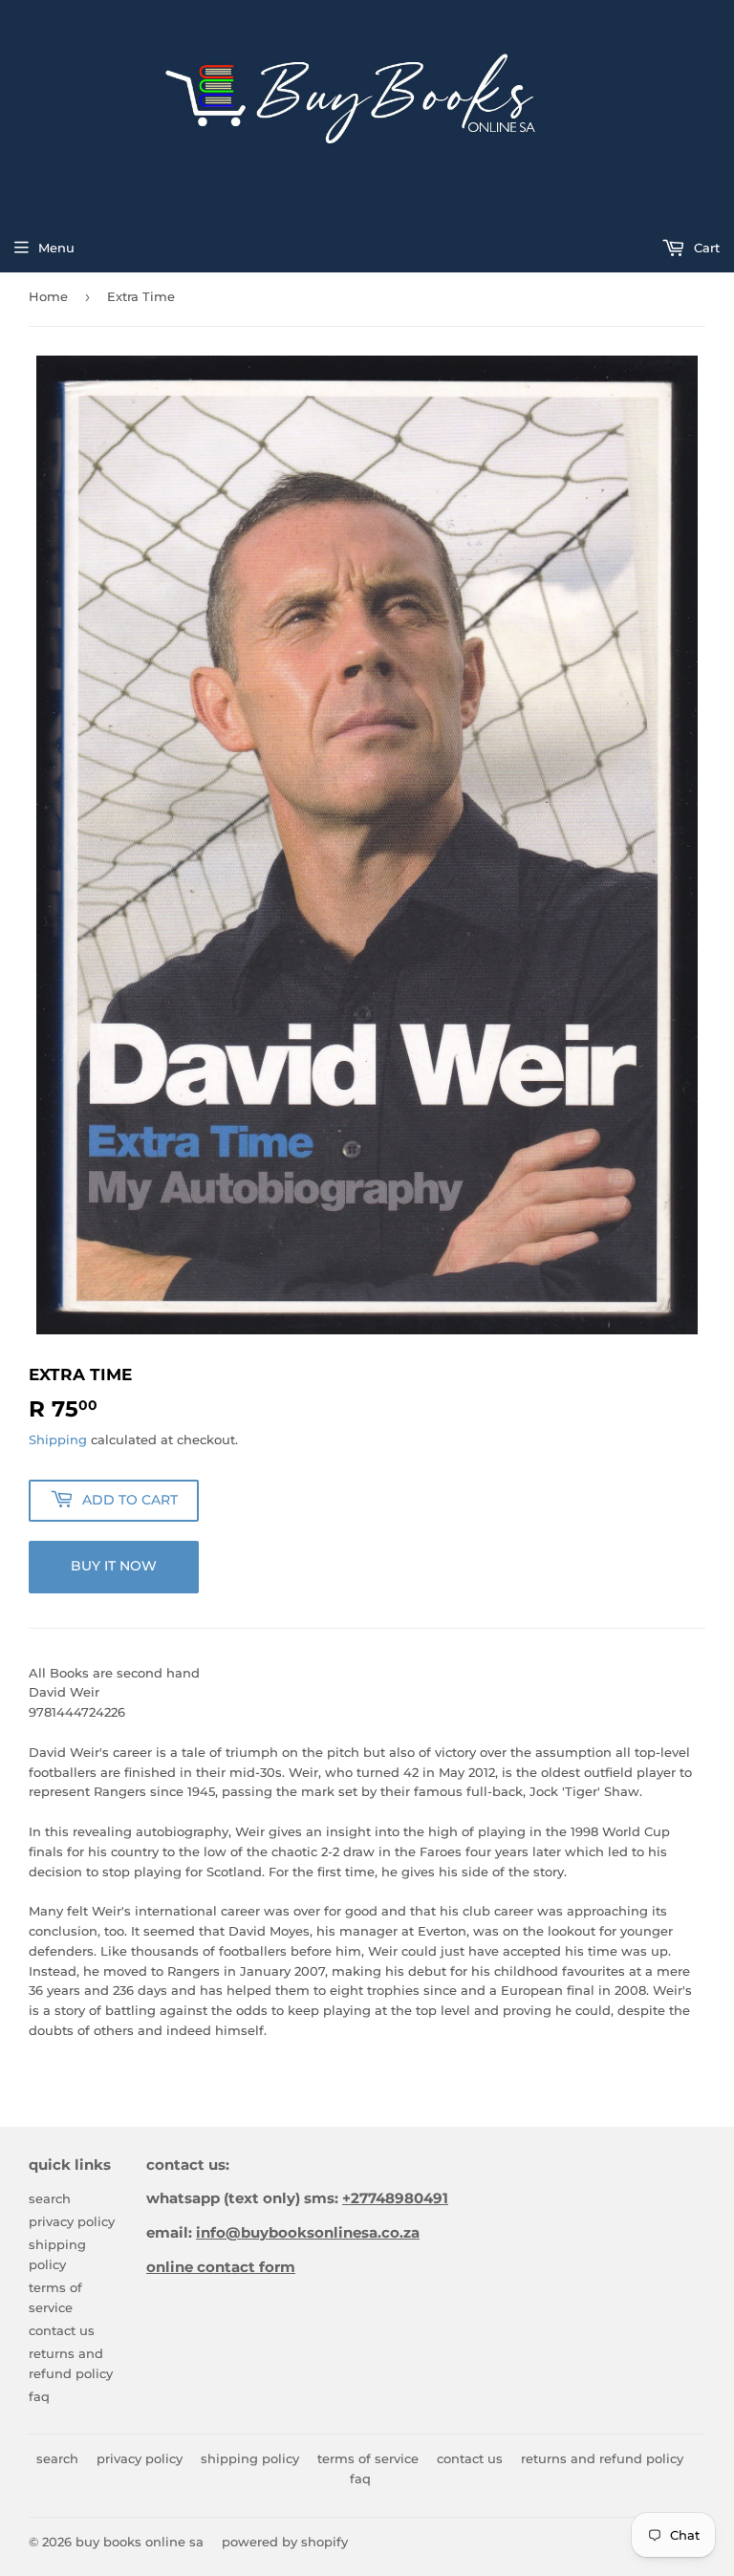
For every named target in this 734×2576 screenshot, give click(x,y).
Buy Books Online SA (140, 2542)
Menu (56, 248)
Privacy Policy (72, 2221)
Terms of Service (368, 2458)
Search (50, 2198)
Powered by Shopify (285, 2542)
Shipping (58, 1440)
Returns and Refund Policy (602, 2458)
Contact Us (62, 2330)
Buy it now (114, 1566)
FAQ (39, 2396)
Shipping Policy (250, 2458)
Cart (705, 248)
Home (48, 296)
